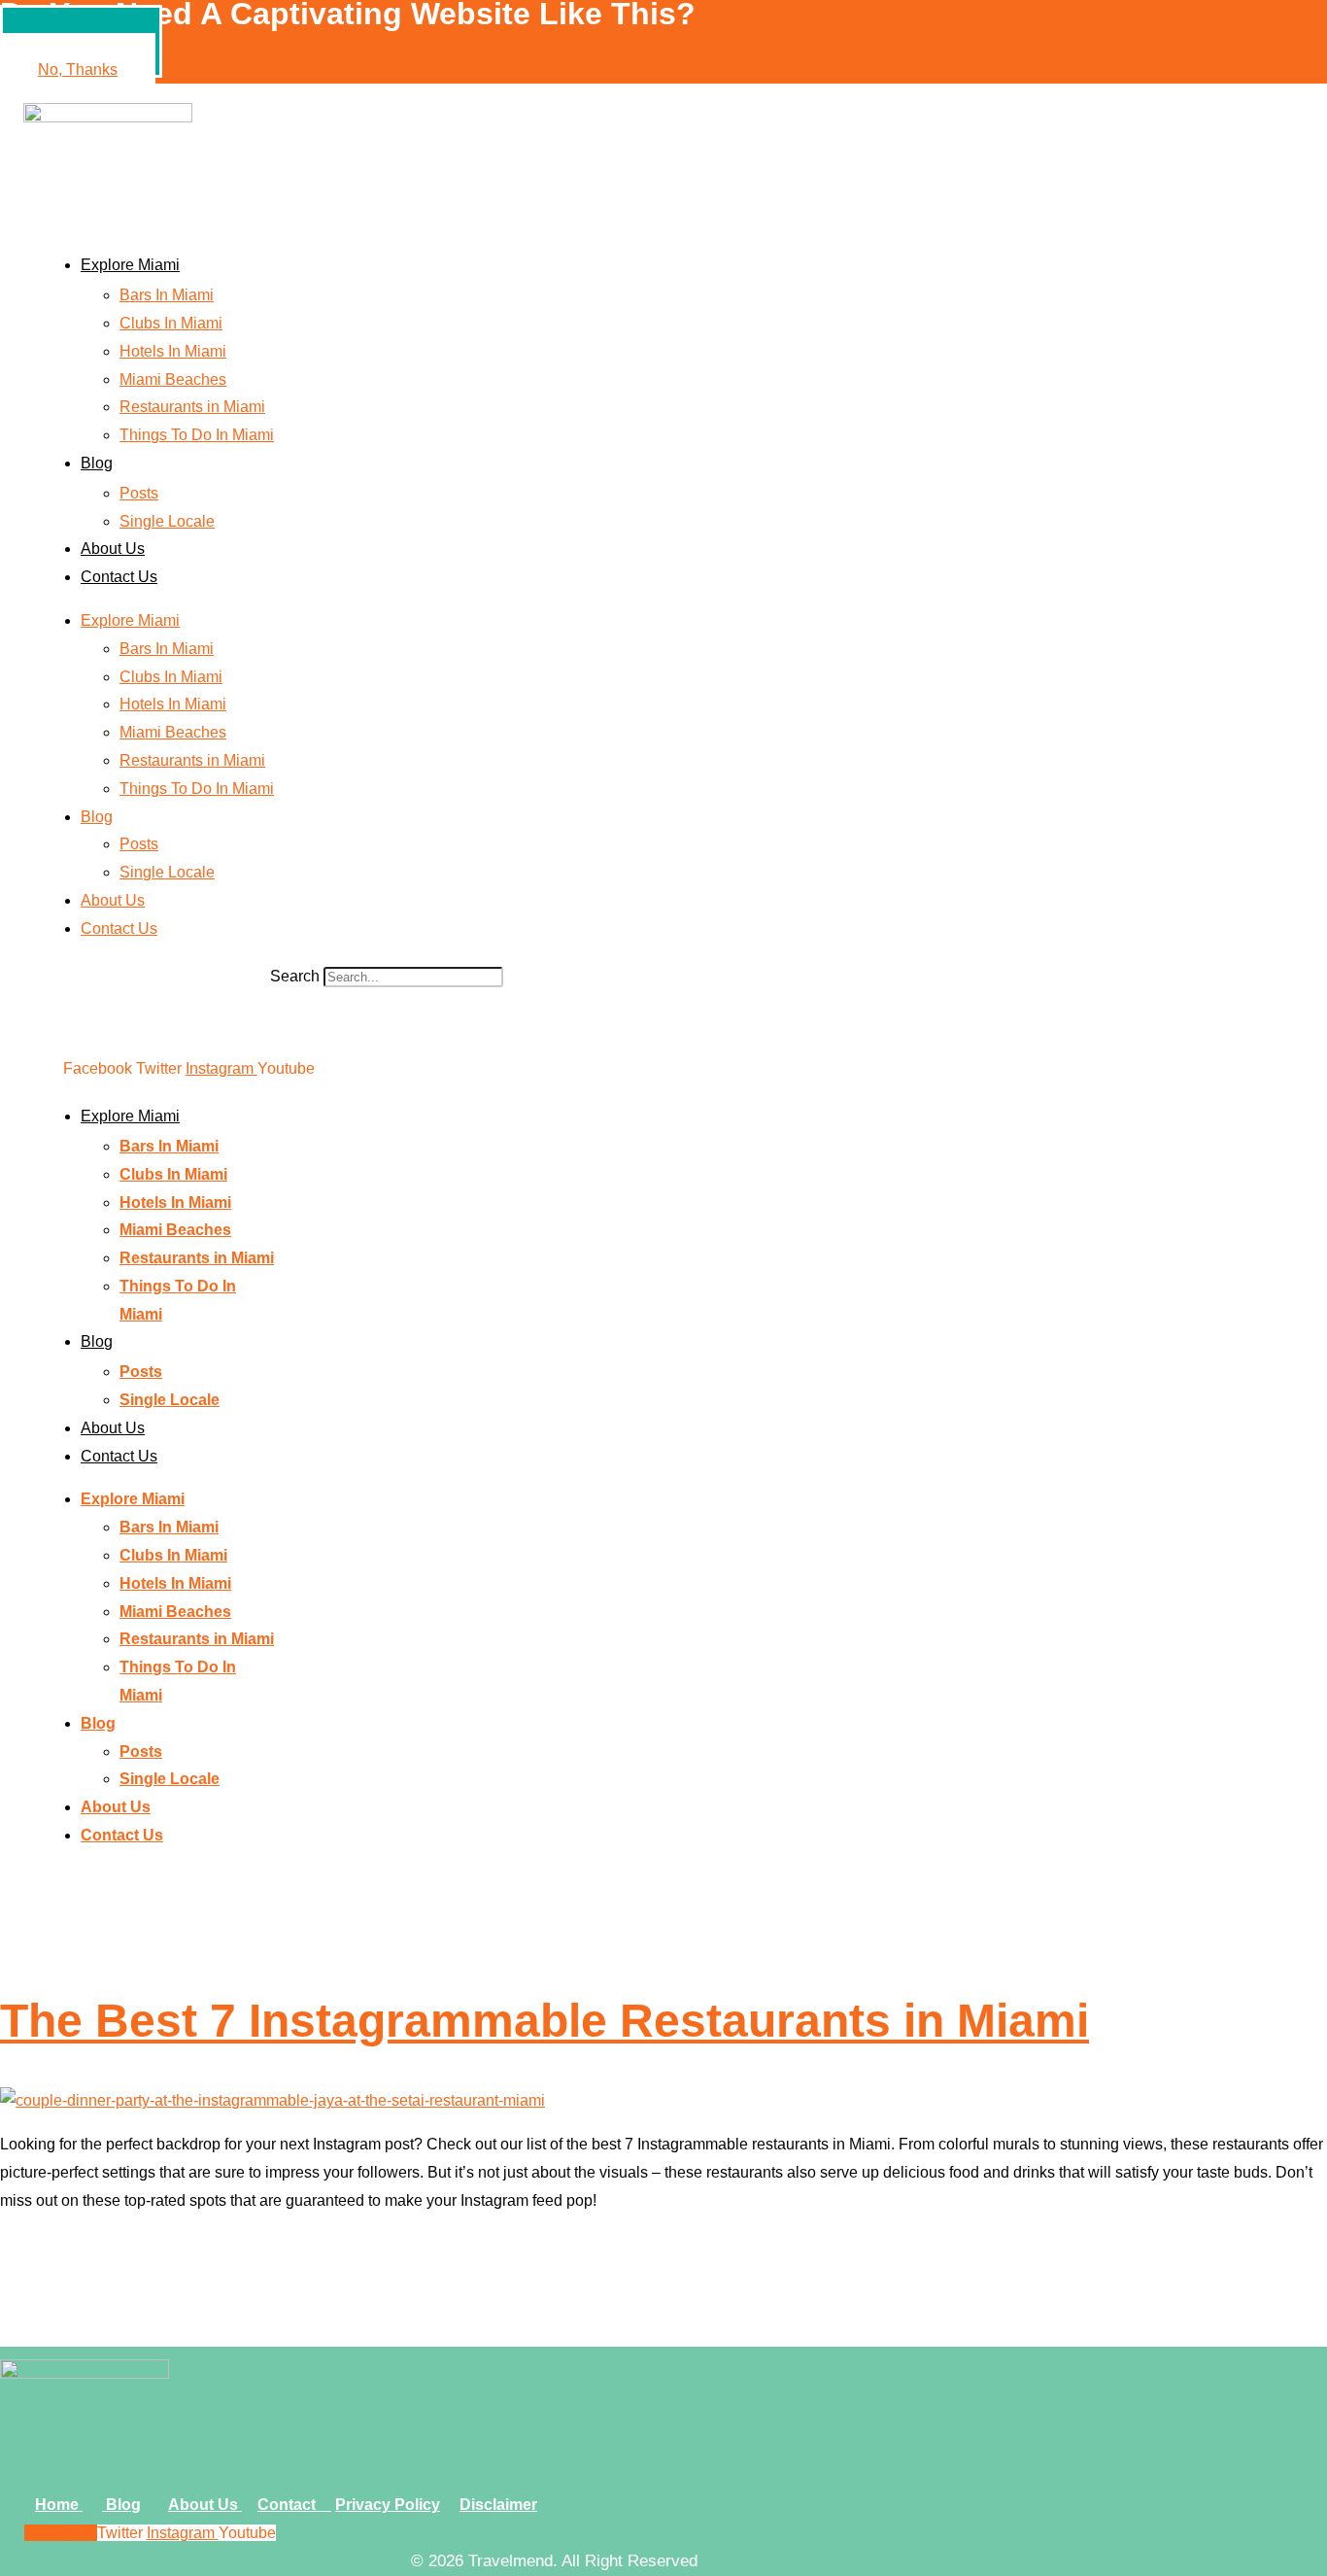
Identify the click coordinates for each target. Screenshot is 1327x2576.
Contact (294, 2505)
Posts (139, 493)
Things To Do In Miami (197, 435)
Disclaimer (498, 2505)
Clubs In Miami (171, 323)
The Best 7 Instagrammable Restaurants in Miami (544, 2021)
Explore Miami (130, 265)
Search (295, 976)
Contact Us (119, 577)
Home (59, 2505)
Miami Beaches (173, 379)
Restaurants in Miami (192, 407)
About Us (113, 549)
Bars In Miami (167, 295)
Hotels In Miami (173, 351)
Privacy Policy (388, 2505)
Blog (97, 463)
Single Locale (167, 521)
